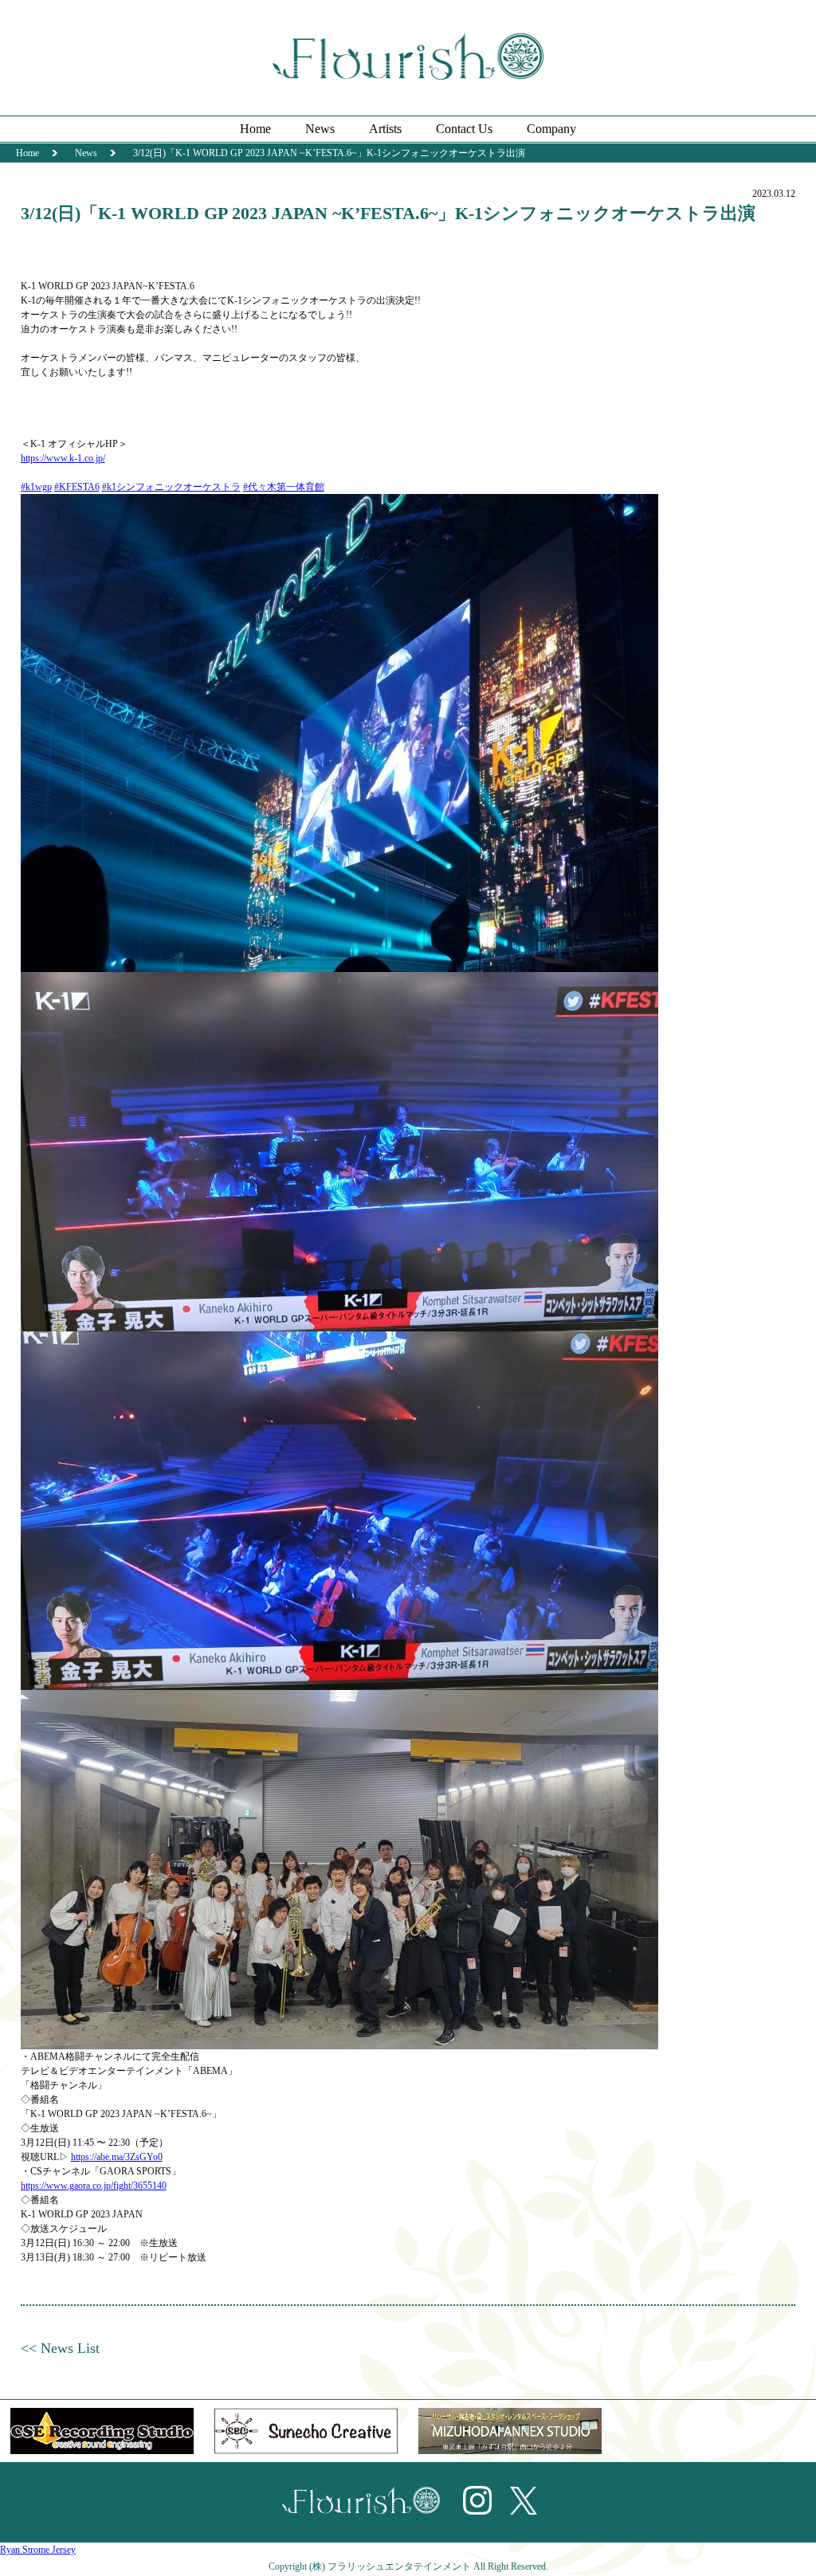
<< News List (60, 2348)
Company (551, 129)
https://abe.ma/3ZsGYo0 (117, 2157)
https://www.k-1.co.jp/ (63, 458)
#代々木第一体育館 (284, 487)
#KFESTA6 (77, 487)
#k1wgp (36, 487)
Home (255, 129)
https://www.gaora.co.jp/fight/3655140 (94, 2186)
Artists (385, 129)
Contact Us (464, 129)
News (320, 129)
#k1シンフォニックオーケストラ (171, 487)
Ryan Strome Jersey (38, 2550)
